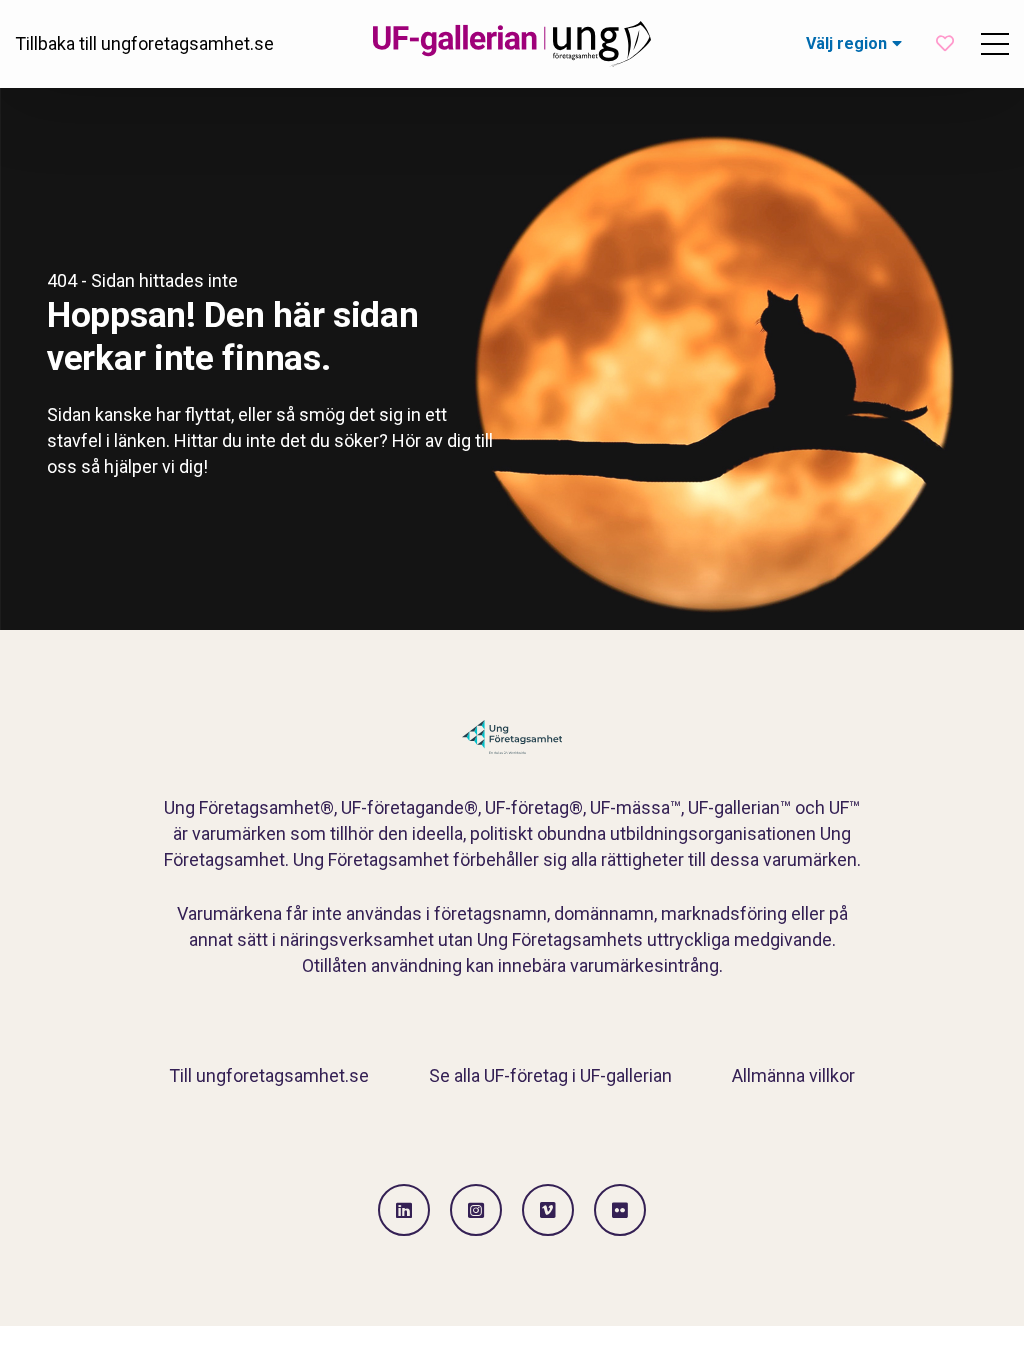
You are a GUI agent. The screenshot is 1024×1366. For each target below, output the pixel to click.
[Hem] (512, 44)
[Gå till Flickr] (620, 1210)
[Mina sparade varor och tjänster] (945, 43)
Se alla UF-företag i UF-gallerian (550, 1075)
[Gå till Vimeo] (548, 1210)
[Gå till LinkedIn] (404, 1210)
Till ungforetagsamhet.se (269, 1075)
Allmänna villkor (793, 1075)
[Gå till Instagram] (476, 1210)
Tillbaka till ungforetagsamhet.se (144, 43)
